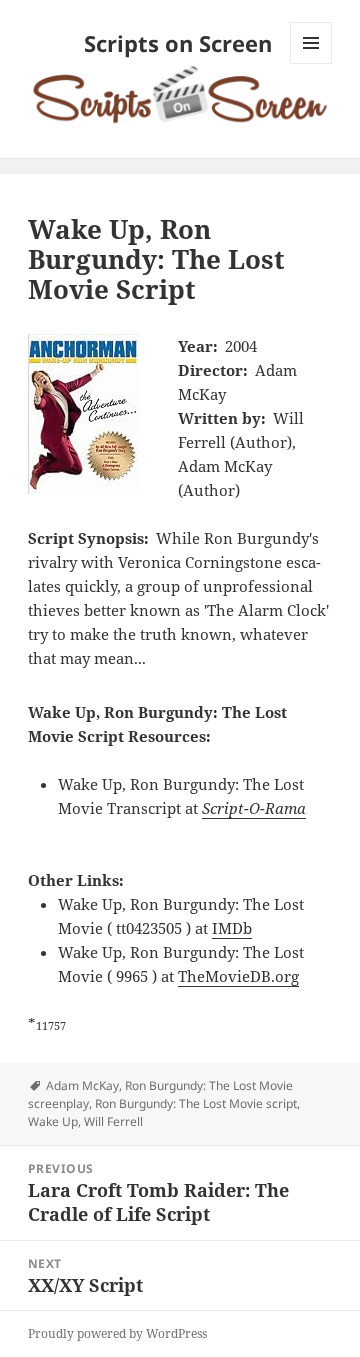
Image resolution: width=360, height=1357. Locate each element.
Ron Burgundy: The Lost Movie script (196, 1103)
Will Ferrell (113, 1121)
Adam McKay (82, 1085)
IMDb (232, 928)
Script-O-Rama (254, 808)
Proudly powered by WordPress (117, 1333)
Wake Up (53, 1121)
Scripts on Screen (178, 43)
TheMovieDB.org (238, 976)
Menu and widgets (311, 63)
